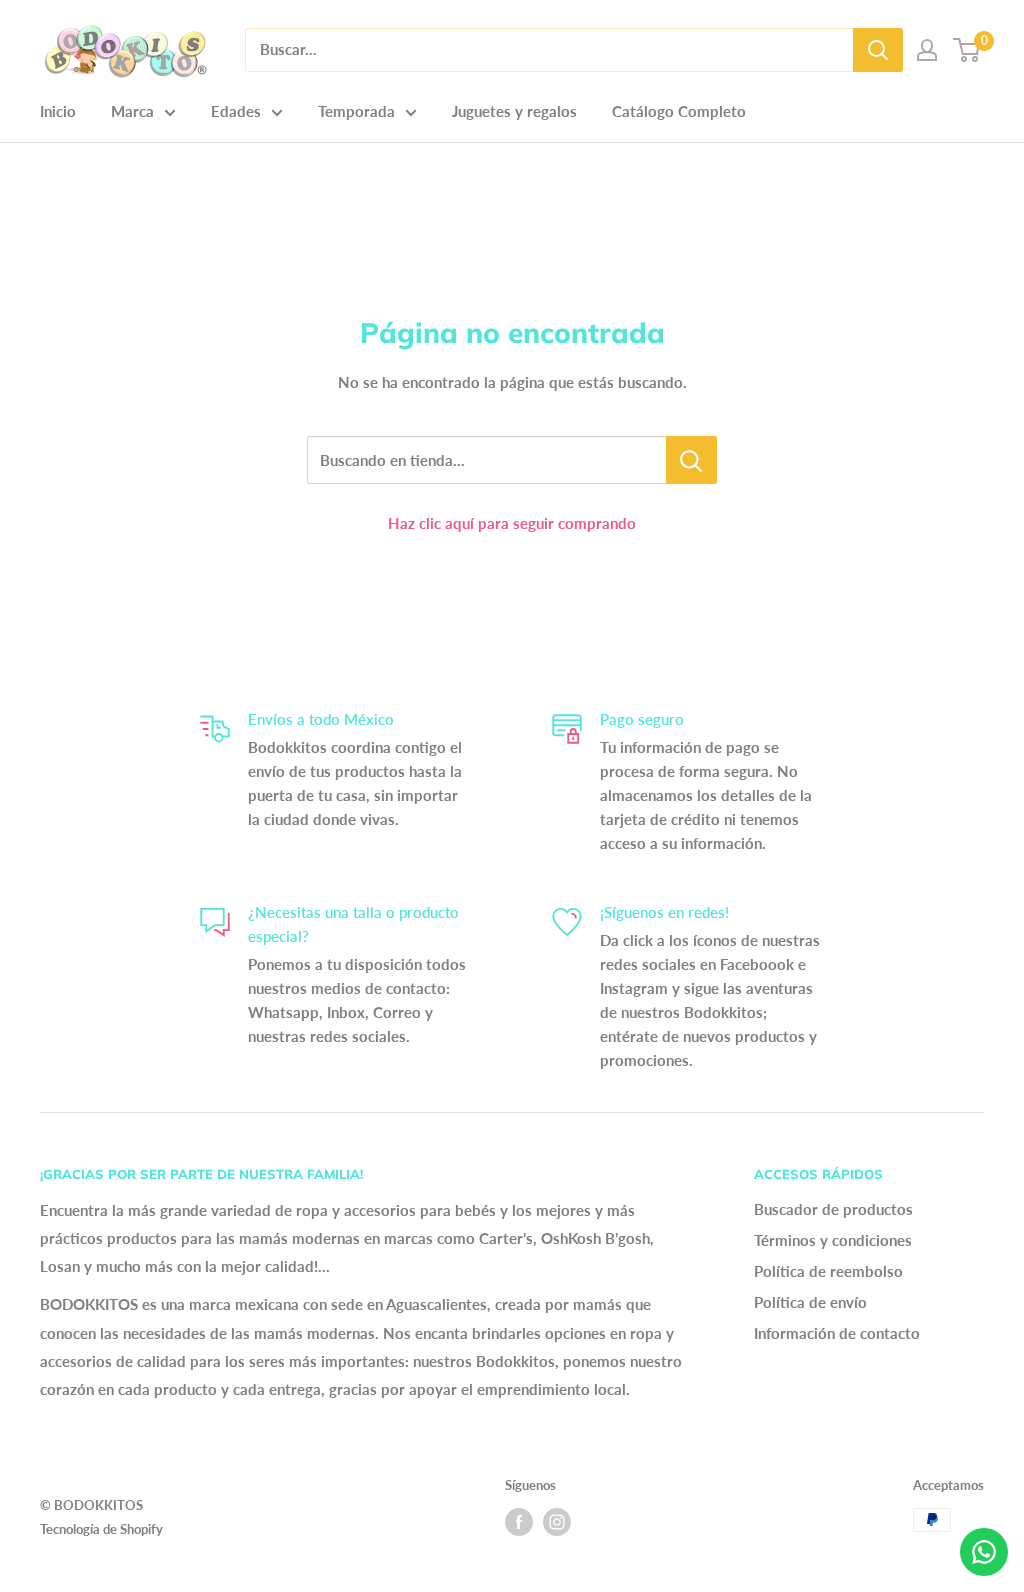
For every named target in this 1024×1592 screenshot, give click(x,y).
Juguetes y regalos (514, 111)
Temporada (356, 111)
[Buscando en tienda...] (691, 460)
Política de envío (810, 1302)
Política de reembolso (828, 1271)
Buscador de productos (833, 1209)
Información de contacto (837, 1333)
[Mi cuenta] (927, 50)
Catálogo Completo (679, 111)
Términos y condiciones (833, 1240)
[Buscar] (878, 50)
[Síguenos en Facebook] (519, 1522)
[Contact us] (984, 1552)
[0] (967, 50)
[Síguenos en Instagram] (557, 1522)
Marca (132, 111)
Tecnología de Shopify (101, 1529)
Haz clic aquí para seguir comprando (512, 523)
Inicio (58, 111)
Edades (236, 111)
